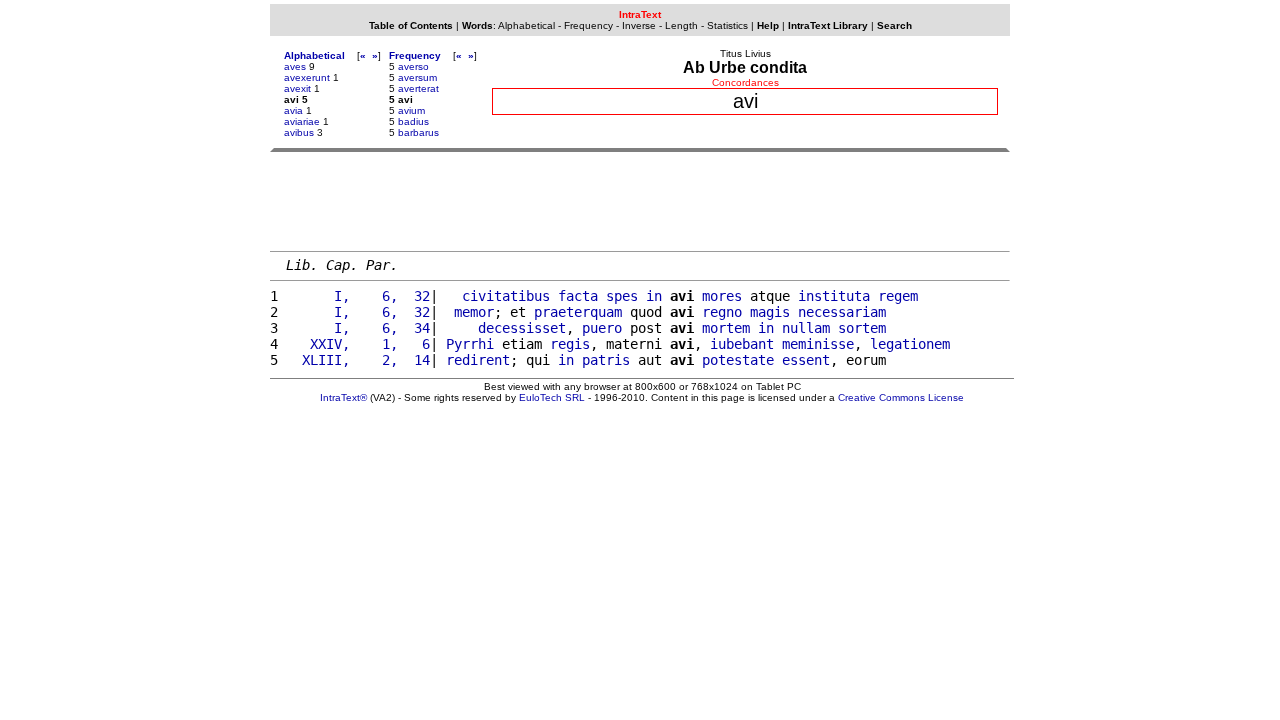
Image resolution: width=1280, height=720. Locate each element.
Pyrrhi (470, 344)
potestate (738, 360)
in (654, 296)
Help (768, 25)
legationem (910, 344)
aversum (417, 77)
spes (622, 296)
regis (570, 344)
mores (722, 296)
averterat (418, 88)
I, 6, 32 (358, 296)
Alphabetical (526, 25)
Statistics (727, 25)
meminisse (818, 344)
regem (898, 296)
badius (413, 121)
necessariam (842, 312)
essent (806, 360)
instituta (834, 296)
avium (411, 110)
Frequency (588, 25)
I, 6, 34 (358, 328)
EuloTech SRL (552, 397)
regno (722, 312)
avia (293, 110)
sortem (862, 328)
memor (474, 312)
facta (578, 296)
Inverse (639, 25)
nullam (806, 328)
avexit (297, 88)
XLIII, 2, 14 (358, 360)
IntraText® (343, 397)
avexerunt (307, 77)
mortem (726, 328)
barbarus (418, 132)
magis (770, 312)
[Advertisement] (640, 201)
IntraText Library (828, 25)
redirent (478, 360)
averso (413, 66)
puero (602, 328)
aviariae (302, 121)
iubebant (742, 344)
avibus (299, 132)
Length (681, 25)
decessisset (522, 328)
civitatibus (506, 296)
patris (606, 360)
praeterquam (578, 312)
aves (295, 66)
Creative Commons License (901, 397)
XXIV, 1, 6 (358, 344)
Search (894, 25)
